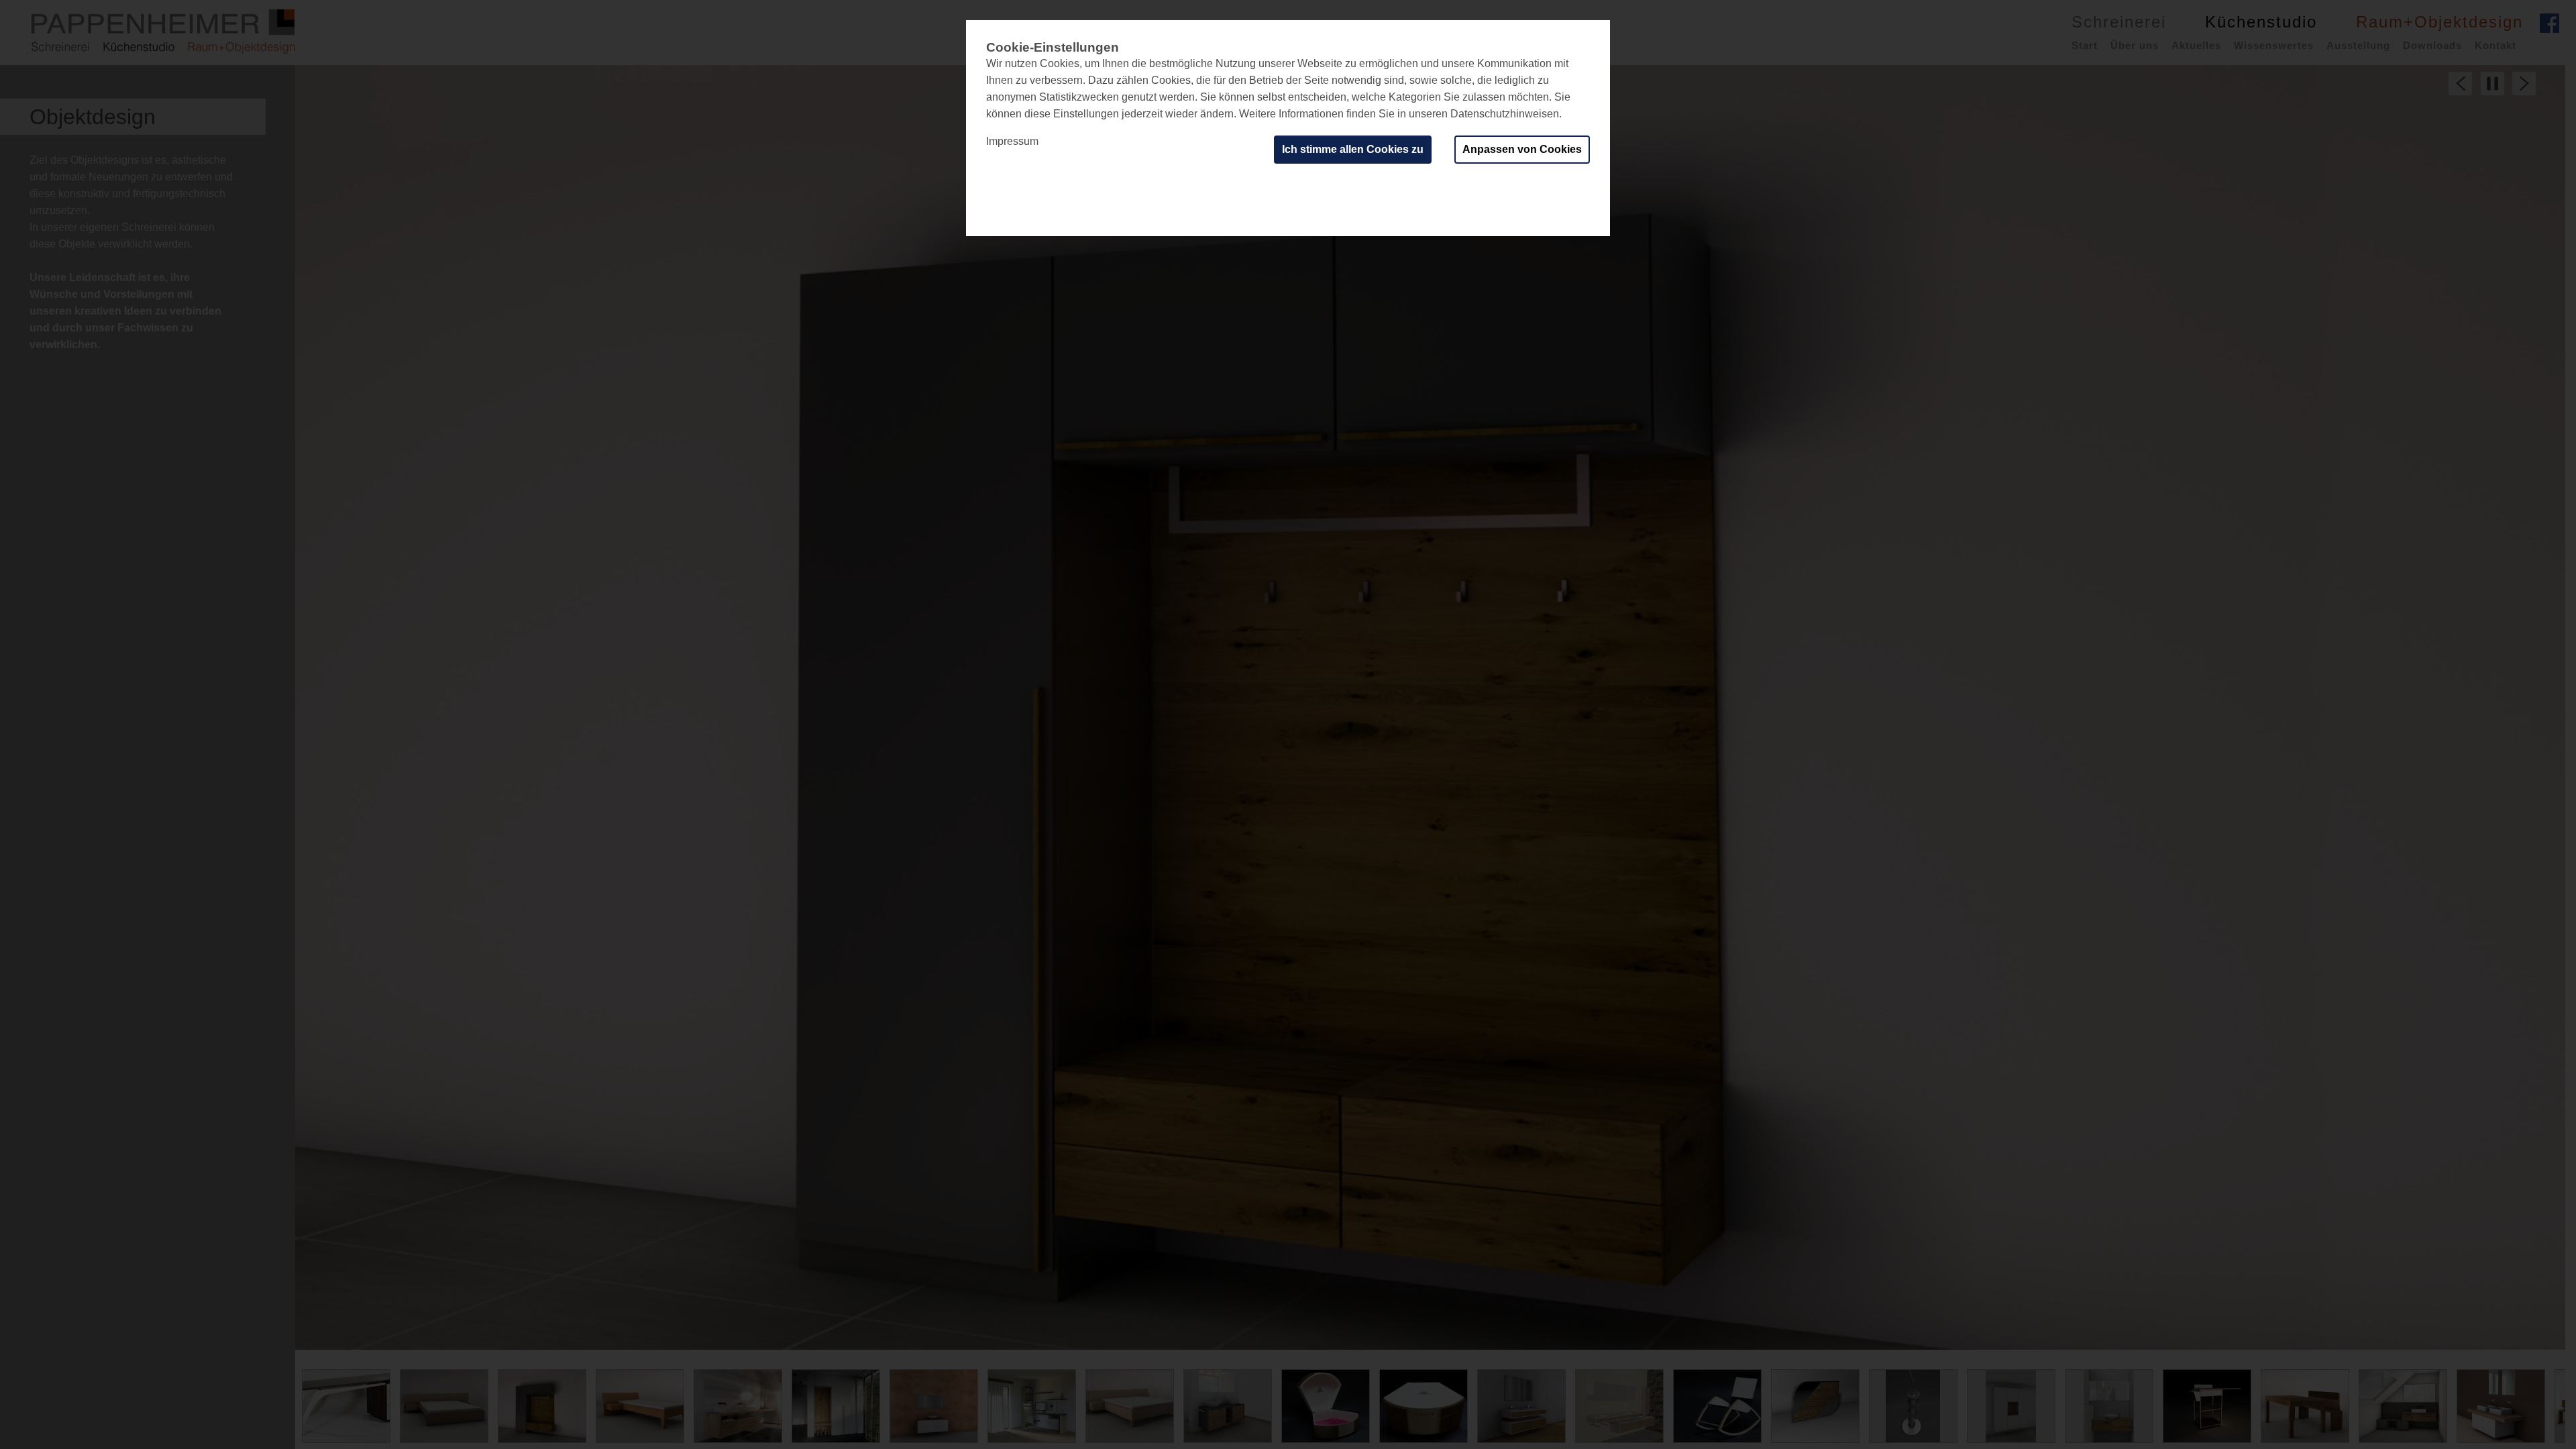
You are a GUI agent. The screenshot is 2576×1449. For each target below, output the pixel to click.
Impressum (1012, 141)
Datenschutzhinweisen (1505, 114)
